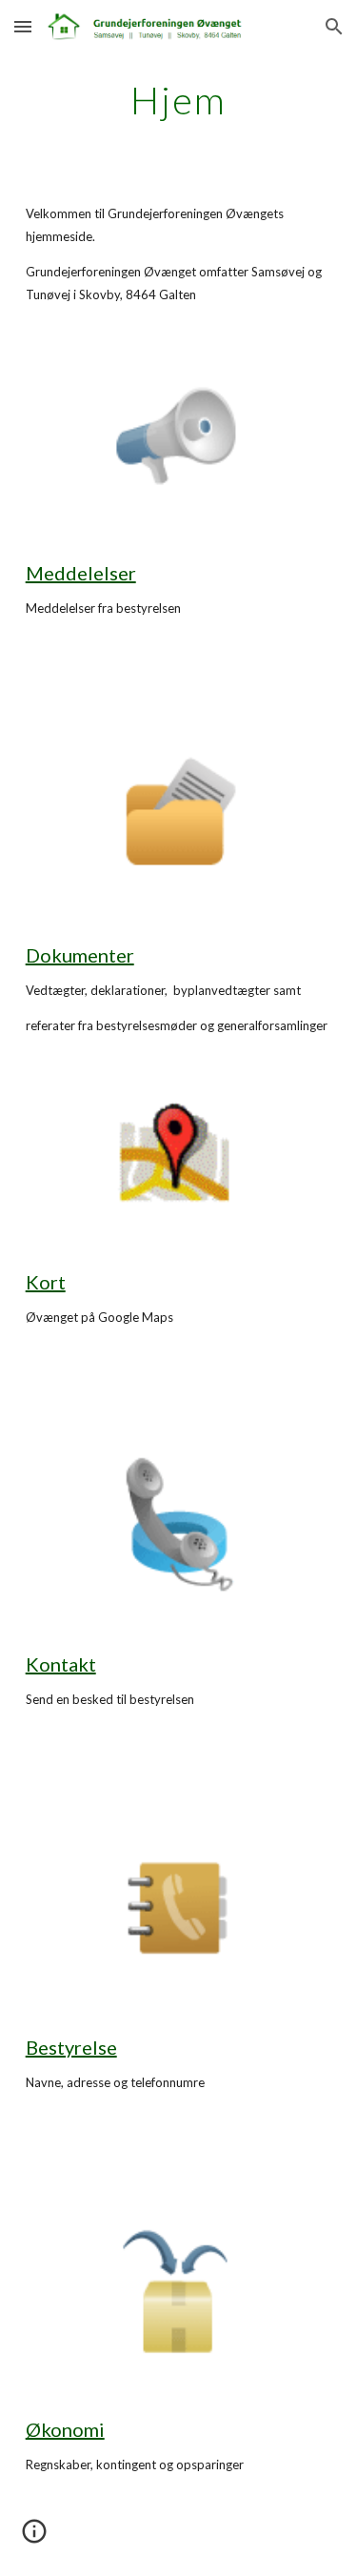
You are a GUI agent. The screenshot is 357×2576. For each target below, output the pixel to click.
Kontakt (61, 1664)
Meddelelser (81, 573)
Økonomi (65, 2429)
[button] (23, 26)
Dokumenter (80, 955)
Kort (46, 1282)
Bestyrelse (71, 2047)
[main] (179, 100)
